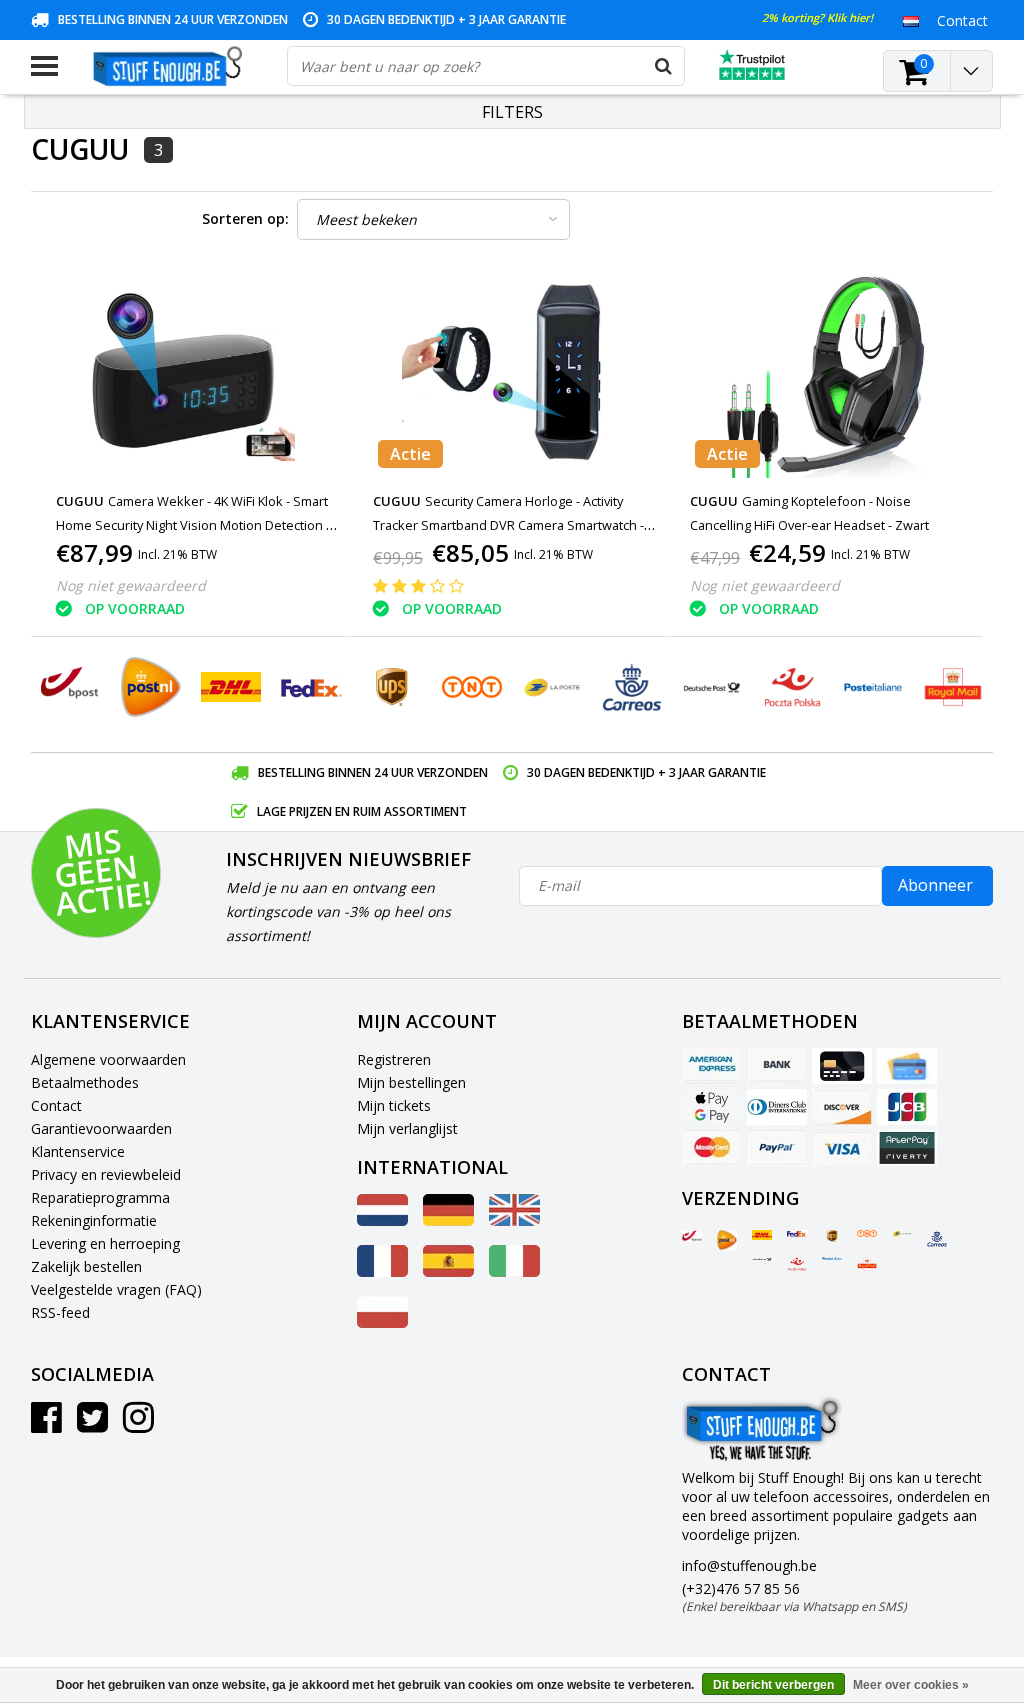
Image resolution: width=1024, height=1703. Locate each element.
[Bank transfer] (777, 1066)
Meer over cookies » (911, 1685)
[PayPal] (777, 1148)
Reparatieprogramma (100, 1197)
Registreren (394, 1059)
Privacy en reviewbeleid (106, 1174)
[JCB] (907, 1107)
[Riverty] (907, 1148)
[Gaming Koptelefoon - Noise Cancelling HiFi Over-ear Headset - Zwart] (825, 372)
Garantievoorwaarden (101, 1128)
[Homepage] (172, 66)
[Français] (382, 1271)
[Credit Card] (842, 1066)
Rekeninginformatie (94, 1220)
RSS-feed (60, 1312)
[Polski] (382, 1322)
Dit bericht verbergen (773, 1685)
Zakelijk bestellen (86, 1266)
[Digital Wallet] (712, 1107)
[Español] (448, 1271)
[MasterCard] (712, 1148)
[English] (514, 1220)
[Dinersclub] (777, 1107)
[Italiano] (514, 1271)
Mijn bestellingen (411, 1082)
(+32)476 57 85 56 (794, 1597)
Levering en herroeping (105, 1243)
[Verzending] (692, 1236)
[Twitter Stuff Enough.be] (92, 1424)
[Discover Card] (842, 1107)
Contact (56, 1105)
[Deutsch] (448, 1220)
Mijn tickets (394, 1105)
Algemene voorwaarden (108, 1059)
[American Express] (712, 1066)
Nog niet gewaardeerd (131, 585)
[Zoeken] (664, 66)
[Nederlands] (911, 20)
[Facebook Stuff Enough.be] (46, 1424)
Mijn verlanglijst (407, 1128)
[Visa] (842, 1148)
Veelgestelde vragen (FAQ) (116, 1289)
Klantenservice (78, 1151)
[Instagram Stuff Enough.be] (138, 1424)
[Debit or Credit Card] (907, 1066)
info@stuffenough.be (749, 1565)
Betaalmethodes (85, 1082)
